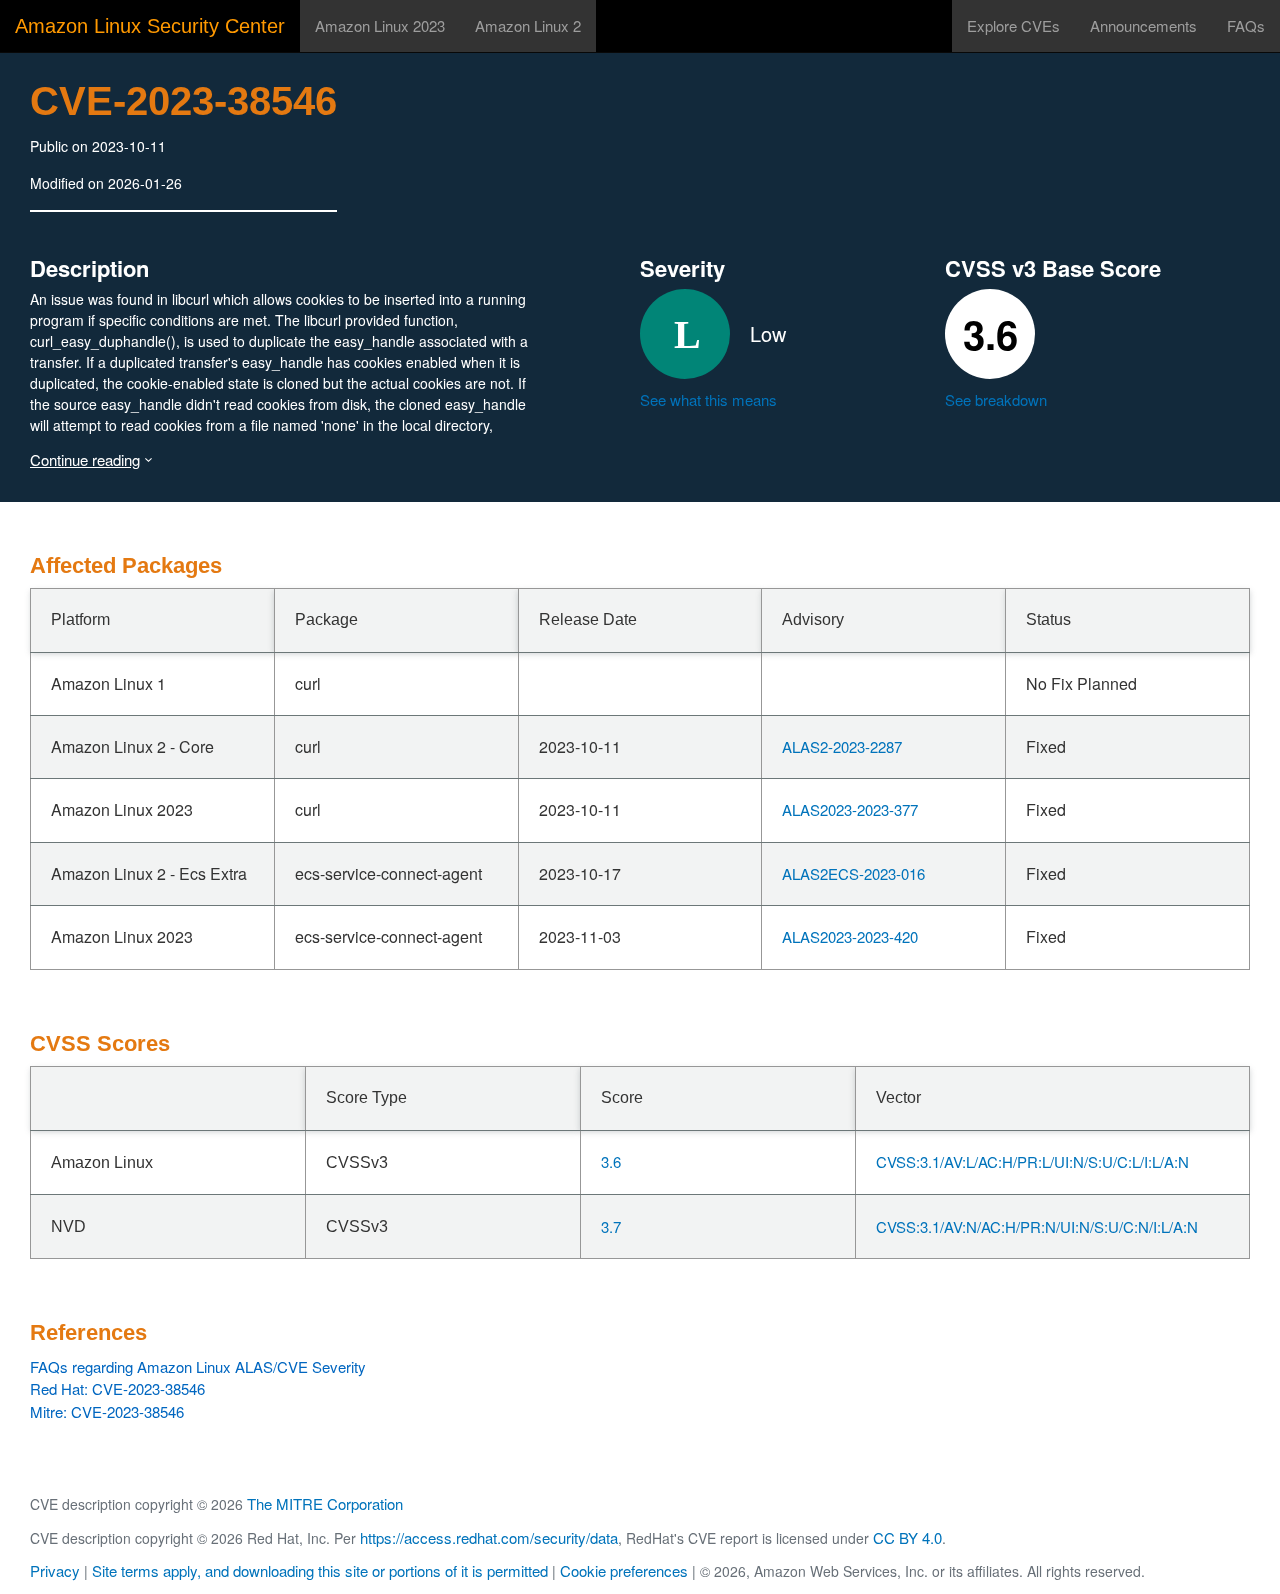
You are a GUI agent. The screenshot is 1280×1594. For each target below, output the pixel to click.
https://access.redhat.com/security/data (489, 1537)
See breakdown (996, 399)
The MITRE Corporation (325, 1503)
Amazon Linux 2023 (380, 25)
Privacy (55, 1570)
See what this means (708, 399)
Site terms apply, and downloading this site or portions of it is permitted (320, 1570)
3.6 (611, 1161)
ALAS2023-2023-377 (850, 809)
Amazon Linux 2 (528, 25)
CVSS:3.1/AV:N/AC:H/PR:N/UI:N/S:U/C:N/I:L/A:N (1037, 1226)
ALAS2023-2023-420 (850, 936)
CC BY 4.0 (907, 1537)
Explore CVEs (1013, 25)
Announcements (1143, 25)
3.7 (611, 1226)
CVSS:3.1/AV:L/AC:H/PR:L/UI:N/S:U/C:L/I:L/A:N (1032, 1161)
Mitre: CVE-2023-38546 (107, 1411)
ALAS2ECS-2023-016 (853, 873)
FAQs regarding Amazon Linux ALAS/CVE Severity (198, 1366)
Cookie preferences (624, 1570)
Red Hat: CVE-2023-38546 (117, 1388)
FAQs (1246, 25)
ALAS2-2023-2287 (842, 746)
